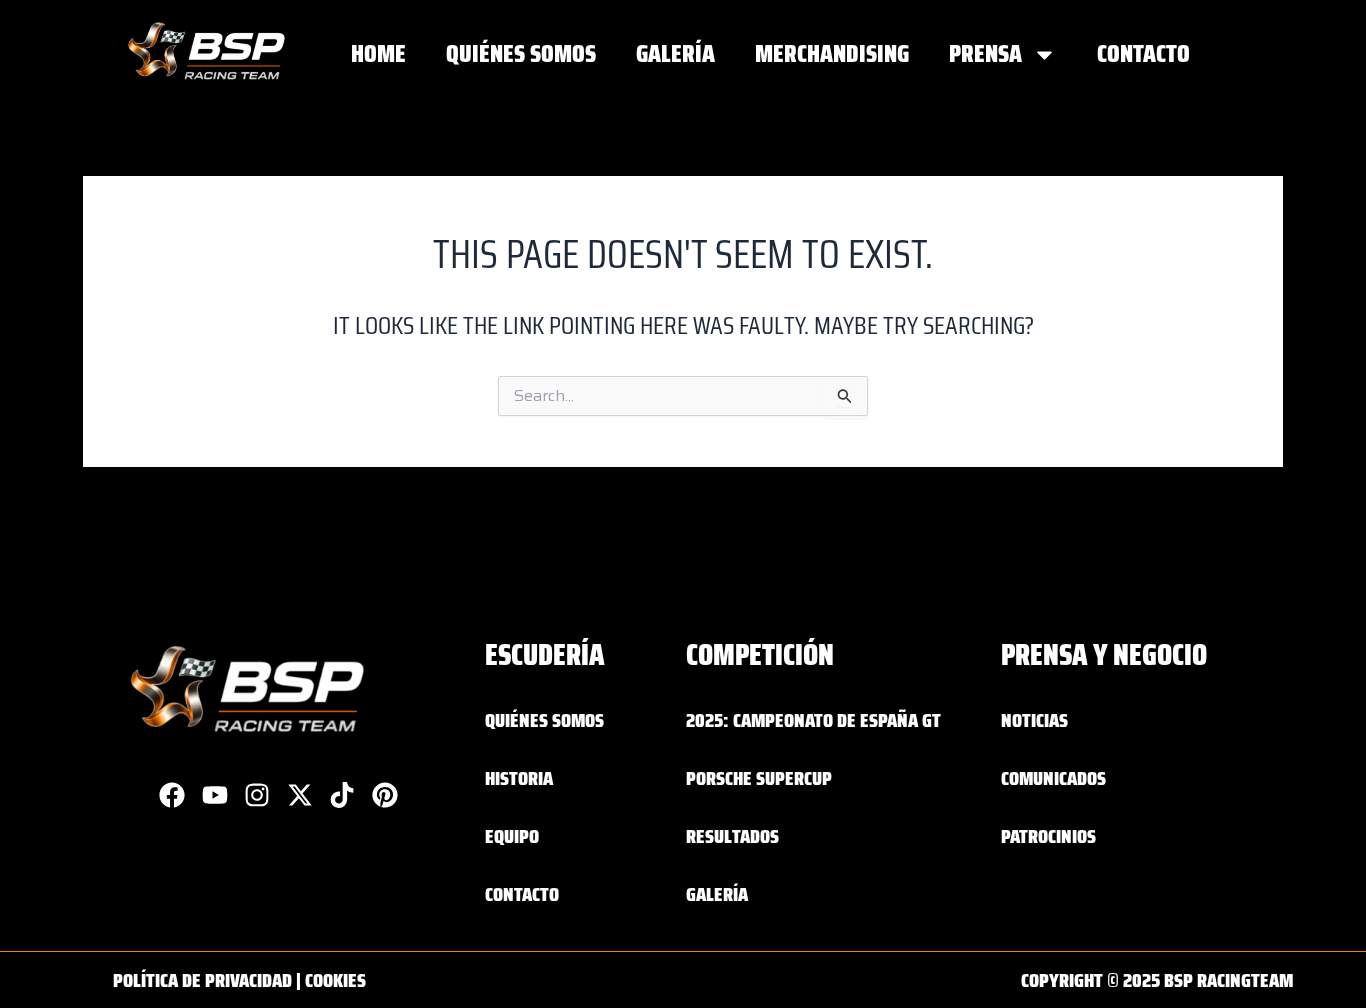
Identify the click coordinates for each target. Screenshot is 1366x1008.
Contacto (1143, 53)
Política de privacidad (202, 980)
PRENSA (985, 53)
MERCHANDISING (832, 53)
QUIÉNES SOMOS (521, 53)
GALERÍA (675, 53)
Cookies (335, 980)
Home (378, 53)
